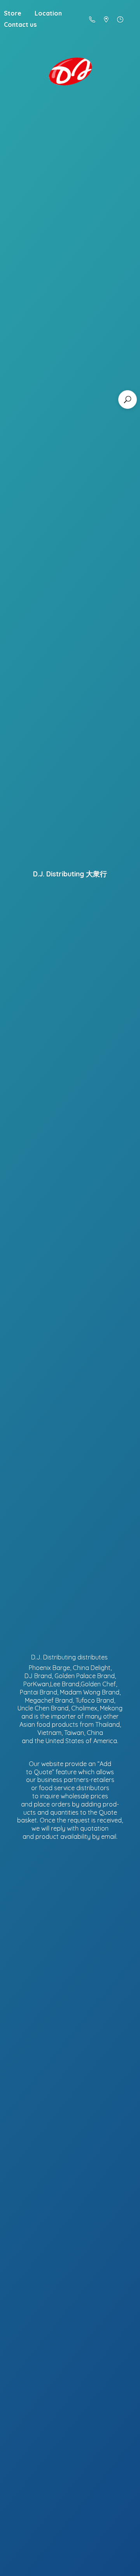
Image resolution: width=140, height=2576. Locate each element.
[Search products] (128, 400)
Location (48, 13)
